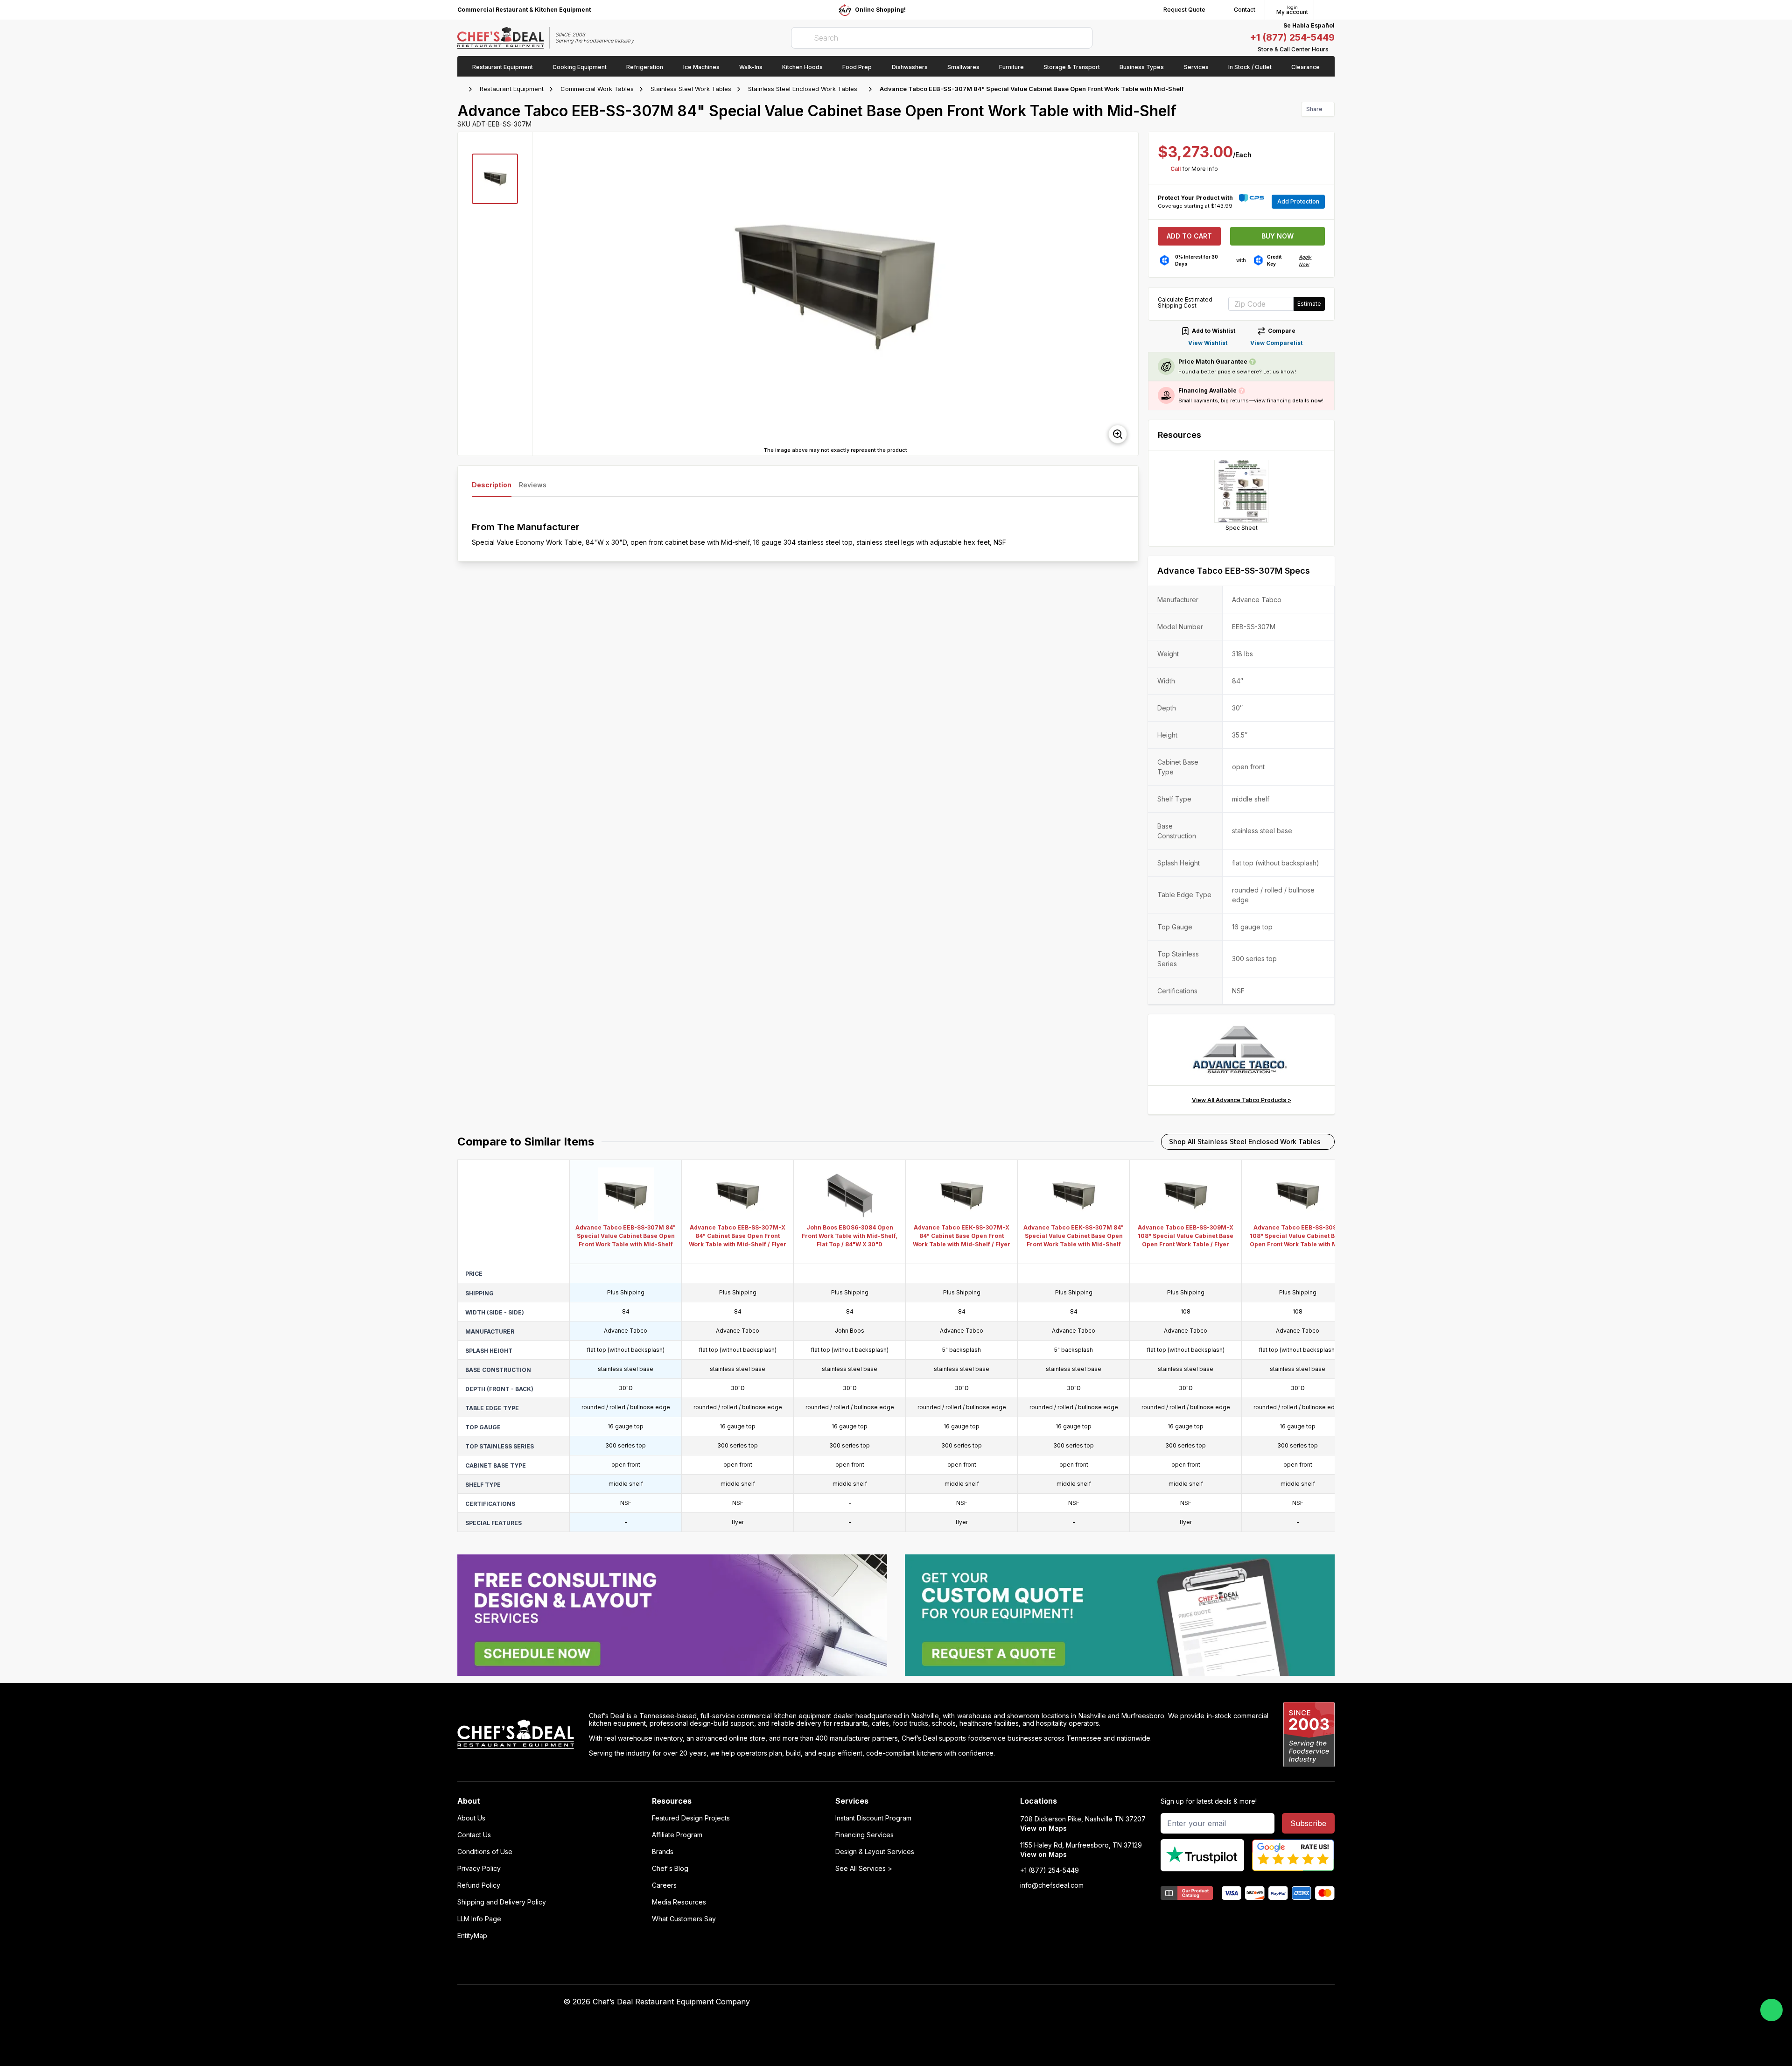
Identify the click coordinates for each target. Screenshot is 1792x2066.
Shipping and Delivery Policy (502, 1902)
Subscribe (1308, 1823)
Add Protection (1298, 201)
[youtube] (1065, 2002)
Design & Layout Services (875, 1852)
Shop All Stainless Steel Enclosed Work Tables (1245, 1142)
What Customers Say (684, 1919)
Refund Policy (479, 1885)
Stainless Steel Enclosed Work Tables (803, 89)
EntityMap (472, 1936)
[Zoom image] (1118, 434)
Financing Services (864, 1835)
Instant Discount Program (873, 1818)
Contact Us (474, 1835)
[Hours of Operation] (1332, 49)
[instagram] (1119, 2002)
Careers (664, 1885)
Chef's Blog (670, 1869)
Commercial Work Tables (597, 89)
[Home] (462, 89)
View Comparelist (1276, 343)
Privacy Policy (479, 1869)
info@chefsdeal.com (1052, 1885)
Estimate (1309, 304)
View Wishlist (1208, 343)
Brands (663, 1852)
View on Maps (1043, 1828)
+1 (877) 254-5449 (1292, 37)
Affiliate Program (677, 1835)
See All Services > (864, 1869)
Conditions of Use (485, 1852)
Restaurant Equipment (512, 89)
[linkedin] (1101, 2002)
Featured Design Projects (691, 1818)
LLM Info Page (479, 1919)
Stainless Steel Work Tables (691, 89)
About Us (471, 1818)
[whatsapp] (1771, 2010)
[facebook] (1046, 2002)
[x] (1083, 2002)
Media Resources (679, 1902)
